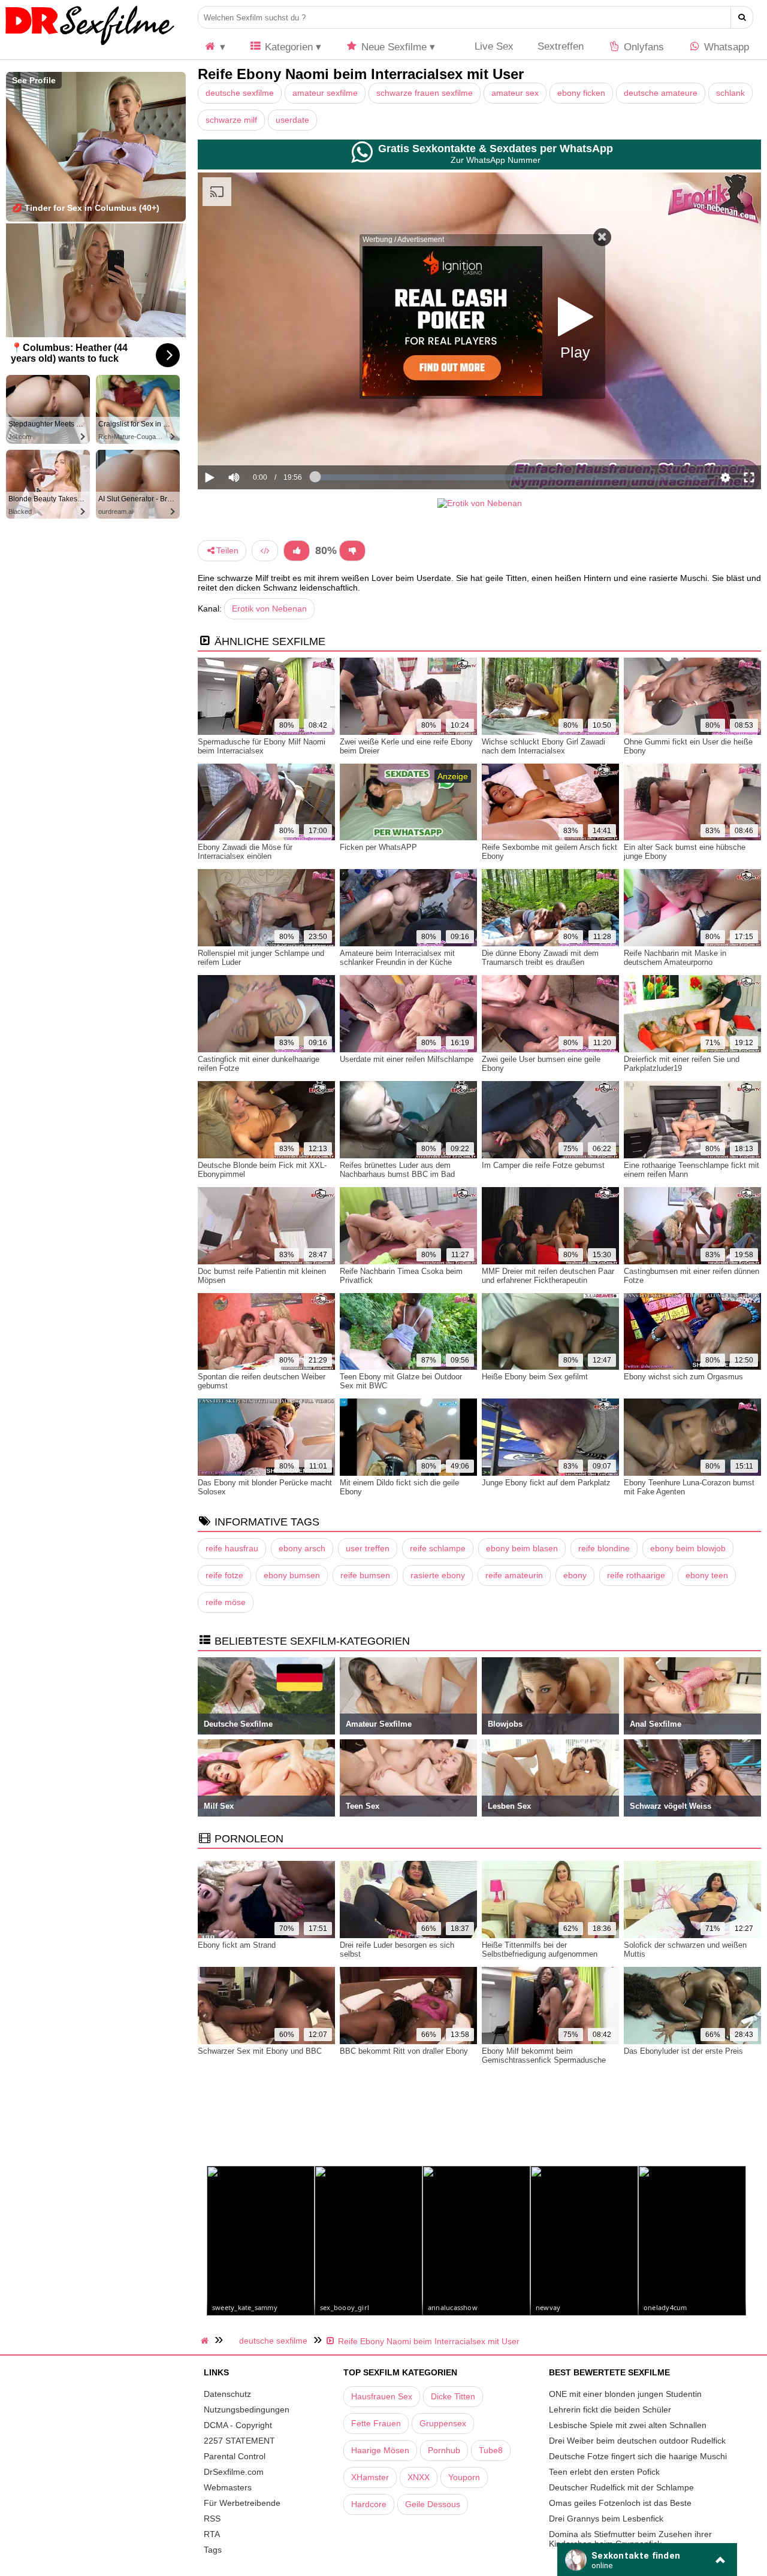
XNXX (419, 2477)
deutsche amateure (661, 93)
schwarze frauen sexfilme (425, 93)
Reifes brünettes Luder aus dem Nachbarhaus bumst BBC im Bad (397, 1170)
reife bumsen (365, 1575)
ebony (575, 1575)
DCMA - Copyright (238, 2425)
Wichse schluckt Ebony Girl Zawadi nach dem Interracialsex (543, 746)
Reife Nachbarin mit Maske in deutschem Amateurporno (675, 958)
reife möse (226, 1602)
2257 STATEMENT (239, 2441)
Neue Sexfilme (392, 47)
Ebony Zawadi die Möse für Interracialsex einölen (245, 852)
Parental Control (235, 2456)
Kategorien (287, 47)
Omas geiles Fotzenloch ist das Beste (620, 2503)
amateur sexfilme (325, 93)
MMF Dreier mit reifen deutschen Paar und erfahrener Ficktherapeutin (548, 1276)
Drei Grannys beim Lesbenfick (606, 2519)
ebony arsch (302, 1548)
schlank (730, 93)
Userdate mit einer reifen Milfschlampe (407, 1059)
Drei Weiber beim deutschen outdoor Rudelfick (637, 2441)
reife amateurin (514, 1575)
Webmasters (228, 2487)
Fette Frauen (376, 2423)
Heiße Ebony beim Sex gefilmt (535, 1377)
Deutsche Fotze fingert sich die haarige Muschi (638, 2456)
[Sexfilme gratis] (90, 45)
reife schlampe (438, 1548)
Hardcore (369, 2504)
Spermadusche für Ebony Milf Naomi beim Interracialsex (262, 746)
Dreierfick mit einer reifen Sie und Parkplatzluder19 (682, 1064)
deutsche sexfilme (240, 93)
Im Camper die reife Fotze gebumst (543, 1165)
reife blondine (604, 1548)
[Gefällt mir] (297, 551)
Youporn (464, 2477)
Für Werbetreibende (242, 2503)
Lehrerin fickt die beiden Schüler (610, 2409)
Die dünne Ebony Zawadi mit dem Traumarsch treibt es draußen (540, 958)
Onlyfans (642, 47)
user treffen (368, 1548)
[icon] (215, 47)
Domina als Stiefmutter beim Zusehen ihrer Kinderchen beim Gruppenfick (630, 2539)
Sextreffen (561, 46)
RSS (212, 2519)
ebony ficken (581, 93)
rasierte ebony (438, 1575)
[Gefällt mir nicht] (352, 551)
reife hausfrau (232, 1548)
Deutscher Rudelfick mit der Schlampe (621, 2487)
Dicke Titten (453, 2396)
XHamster (370, 2477)
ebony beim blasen (522, 1548)
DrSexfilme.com (234, 2472)
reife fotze (224, 1575)
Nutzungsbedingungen (247, 2409)
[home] (206, 2341)
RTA (212, 2534)
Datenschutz (227, 2394)
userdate (292, 120)
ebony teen (707, 1575)
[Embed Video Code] (265, 551)
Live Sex (493, 46)
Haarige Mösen (380, 2450)
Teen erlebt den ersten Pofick (604, 2472)
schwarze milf (231, 120)
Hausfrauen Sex (382, 2396)
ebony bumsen (292, 1575)
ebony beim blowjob (688, 1548)
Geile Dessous (433, 2504)
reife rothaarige (636, 1575)
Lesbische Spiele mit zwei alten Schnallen (628, 2425)
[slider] (254, 440)
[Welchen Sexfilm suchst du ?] (742, 17)
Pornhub (444, 2450)
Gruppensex (443, 2423)
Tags (213, 2550)
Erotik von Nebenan (269, 609)
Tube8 (491, 2450)
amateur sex (515, 93)
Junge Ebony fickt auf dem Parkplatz (546, 1483)
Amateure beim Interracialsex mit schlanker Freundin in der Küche (397, 958)
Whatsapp (725, 47)
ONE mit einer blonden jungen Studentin (625, 2394)
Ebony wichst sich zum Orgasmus (683, 1377)
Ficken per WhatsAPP (378, 847)
